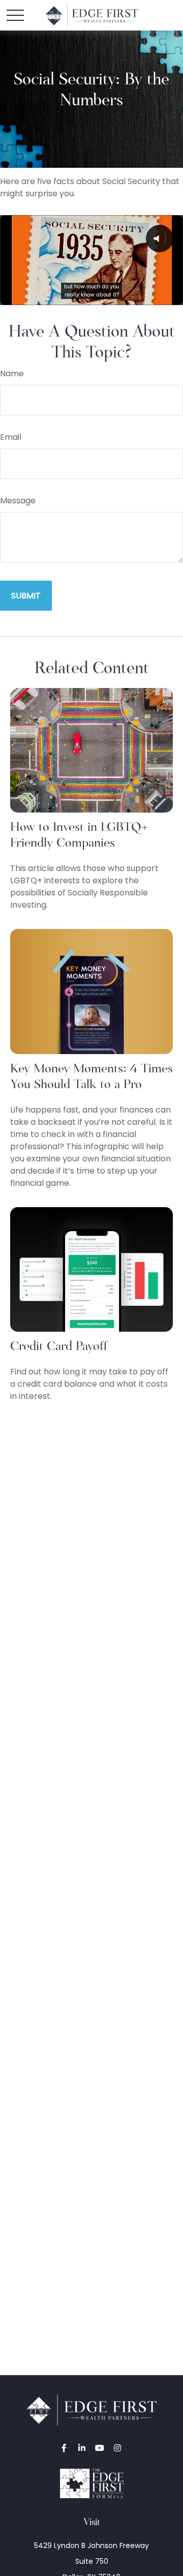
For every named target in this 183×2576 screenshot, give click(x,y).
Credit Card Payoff (59, 1346)
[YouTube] (99, 2448)
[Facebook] (64, 2448)
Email (11, 437)
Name (12, 373)
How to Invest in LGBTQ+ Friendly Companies (79, 834)
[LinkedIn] (82, 2448)
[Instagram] (117, 2448)
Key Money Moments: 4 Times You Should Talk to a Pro (91, 1076)
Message (18, 501)
